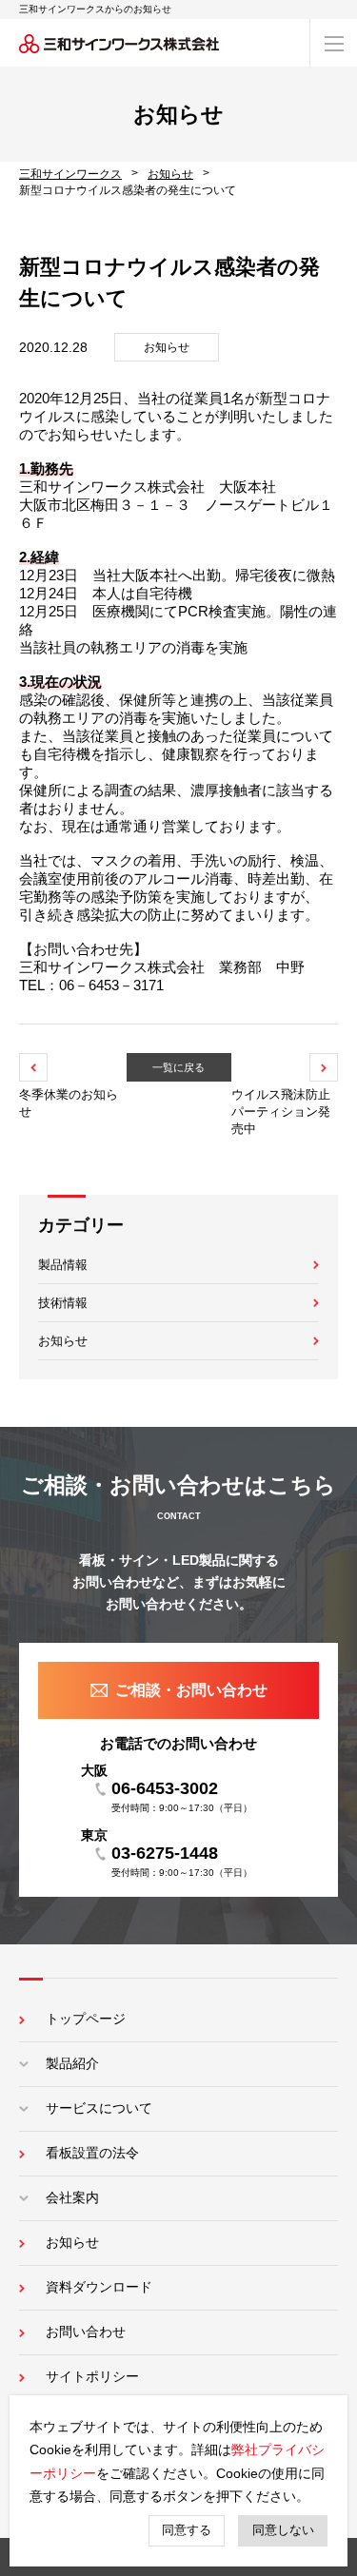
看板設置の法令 (92, 2153)
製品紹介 (72, 2063)
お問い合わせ (86, 2332)
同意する (187, 2530)
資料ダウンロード (99, 2287)
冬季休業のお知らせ (69, 1103)
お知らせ (63, 1341)
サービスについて (99, 2108)
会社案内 (72, 2197)
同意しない (283, 2530)
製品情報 (63, 1265)
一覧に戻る (178, 1067)
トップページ (86, 2019)
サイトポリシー (92, 2376)
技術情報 (63, 1303)
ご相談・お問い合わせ (191, 1690)
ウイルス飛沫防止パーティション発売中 (281, 1112)
